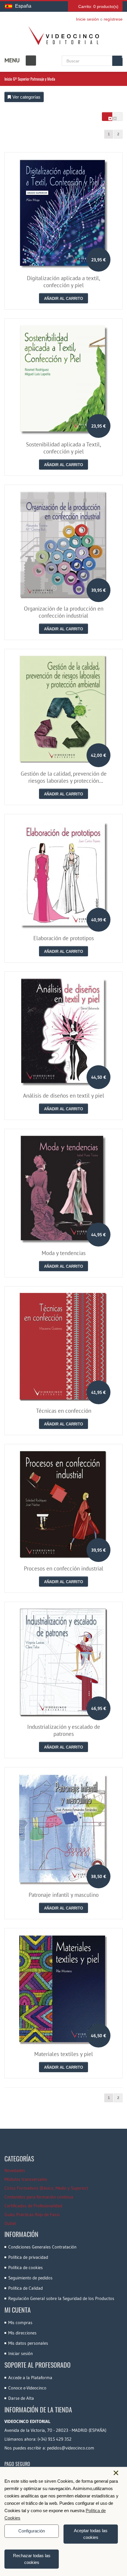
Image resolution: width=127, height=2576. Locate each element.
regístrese (113, 19)
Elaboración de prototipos (64, 938)
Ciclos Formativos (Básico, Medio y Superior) (46, 2188)
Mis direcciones (22, 2333)
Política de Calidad (26, 2288)
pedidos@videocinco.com (71, 2448)
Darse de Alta (21, 2398)
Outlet (10, 2223)
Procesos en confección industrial (64, 1568)
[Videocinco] (63, 36)
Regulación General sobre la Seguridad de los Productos (61, 2298)
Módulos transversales (26, 2179)
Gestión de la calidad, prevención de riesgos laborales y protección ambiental (64, 781)
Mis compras (20, 2322)
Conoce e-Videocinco (27, 2388)
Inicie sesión (87, 19)
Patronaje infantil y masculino (64, 1895)
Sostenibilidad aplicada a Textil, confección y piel (63, 448)
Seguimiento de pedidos (30, 2278)
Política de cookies (26, 2267)
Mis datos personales (28, 2343)
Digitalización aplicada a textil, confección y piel (63, 282)
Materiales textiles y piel (64, 2054)
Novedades (15, 2170)
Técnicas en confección (64, 1411)
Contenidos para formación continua (39, 2197)
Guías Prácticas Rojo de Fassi (32, 2214)
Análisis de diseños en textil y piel (64, 1096)
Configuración (32, 2531)
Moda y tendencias (64, 1253)
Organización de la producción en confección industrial (64, 612)
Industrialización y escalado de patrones (64, 1730)
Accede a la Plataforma (30, 2378)
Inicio (8, 79)
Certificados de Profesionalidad (33, 2206)
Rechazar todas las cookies (32, 2559)
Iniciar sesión (21, 2353)
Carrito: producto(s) (98, 6)
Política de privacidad (28, 2257)
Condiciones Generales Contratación (42, 2247)
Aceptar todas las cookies (91, 2534)
